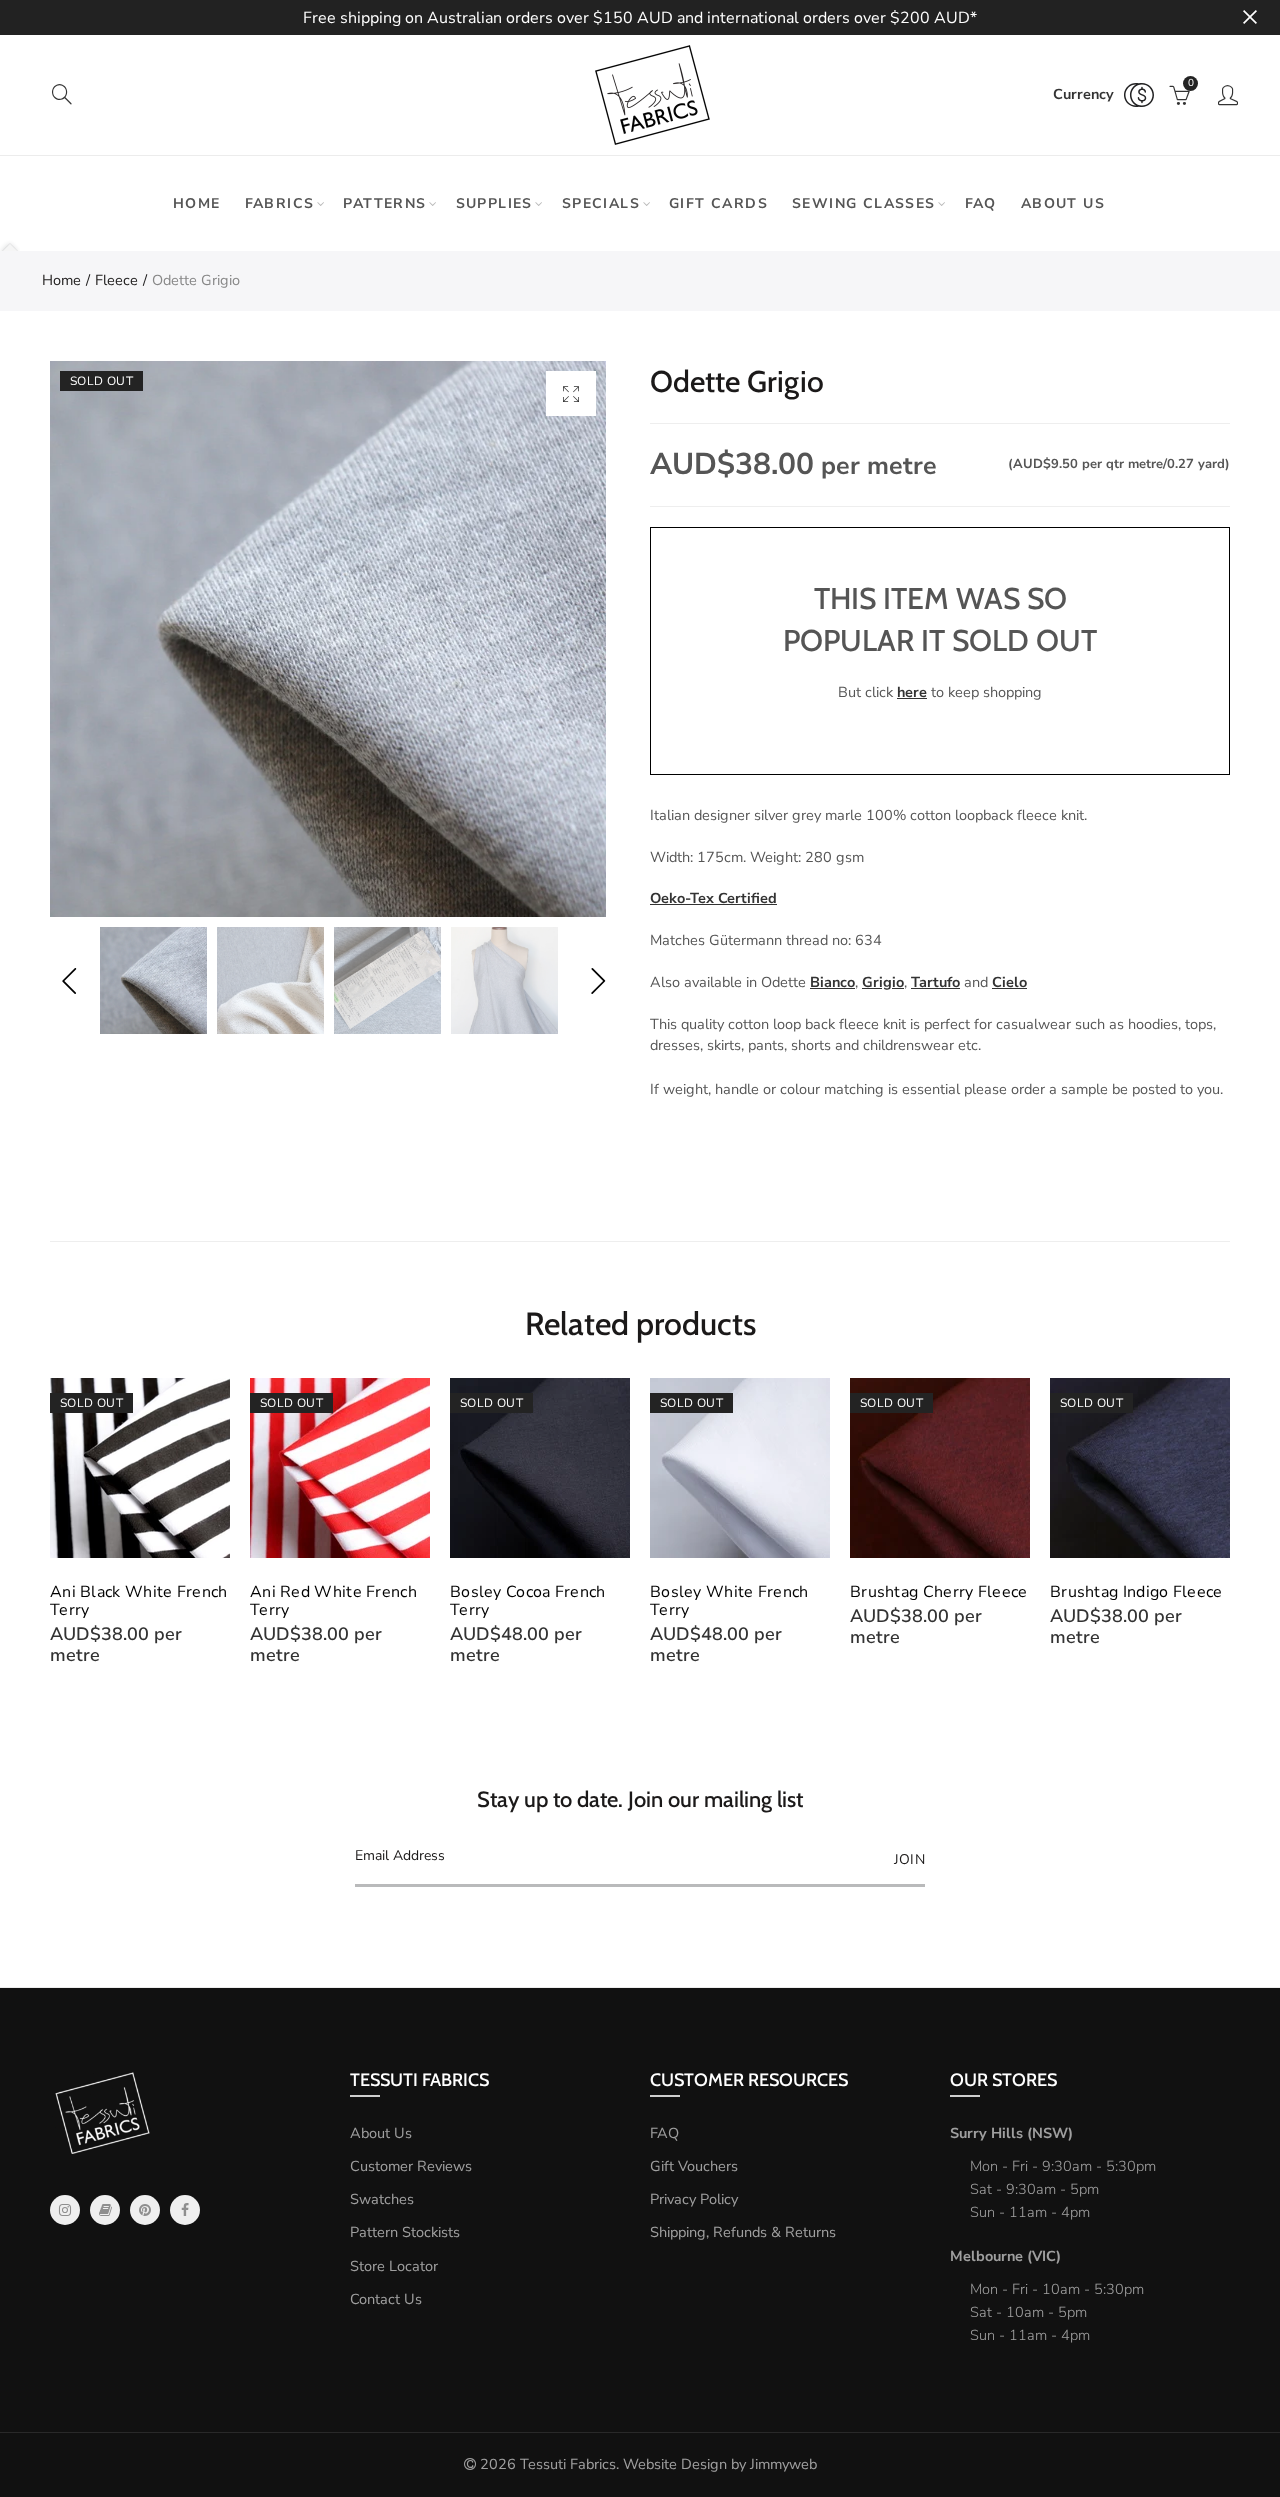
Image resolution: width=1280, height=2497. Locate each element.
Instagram (65, 2210)
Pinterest (145, 2210)
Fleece (116, 280)
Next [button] (597, 980)
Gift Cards (718, 203)
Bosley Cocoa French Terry (528, 1601)
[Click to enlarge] (571, 393)
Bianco (832, 982)
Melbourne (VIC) (1005, 2256)
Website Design (675, 2464)
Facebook (185, 2210)
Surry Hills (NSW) (1011, 2133)
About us (1063, 203)
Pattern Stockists (405, 2232)
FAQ (981, 203)
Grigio (883, 982)
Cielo (1009, 982)
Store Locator (394, 2266)
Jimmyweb (783, 2464)
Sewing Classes (864, 203)
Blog (105, 2210)
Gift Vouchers (694, 2166)
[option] (328, 639)
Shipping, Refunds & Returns (743, 2232)
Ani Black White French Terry (139, 1601)
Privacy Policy (694, 2199)
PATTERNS (384, 203)
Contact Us (386, 2299)
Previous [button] (68, 980)
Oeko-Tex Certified (713, 898)
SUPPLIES (494, 203)
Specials (601, 203)
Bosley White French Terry (729, 1601)
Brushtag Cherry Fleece (939, 1592)
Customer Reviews (411, 2166)
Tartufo (935, 982)
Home (197, 203)
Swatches (382, 2199)
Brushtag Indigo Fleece (1136, 1592)
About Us (381, 2133)
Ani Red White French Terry (333, 1601)
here (912, 692)
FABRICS (280, 203)
